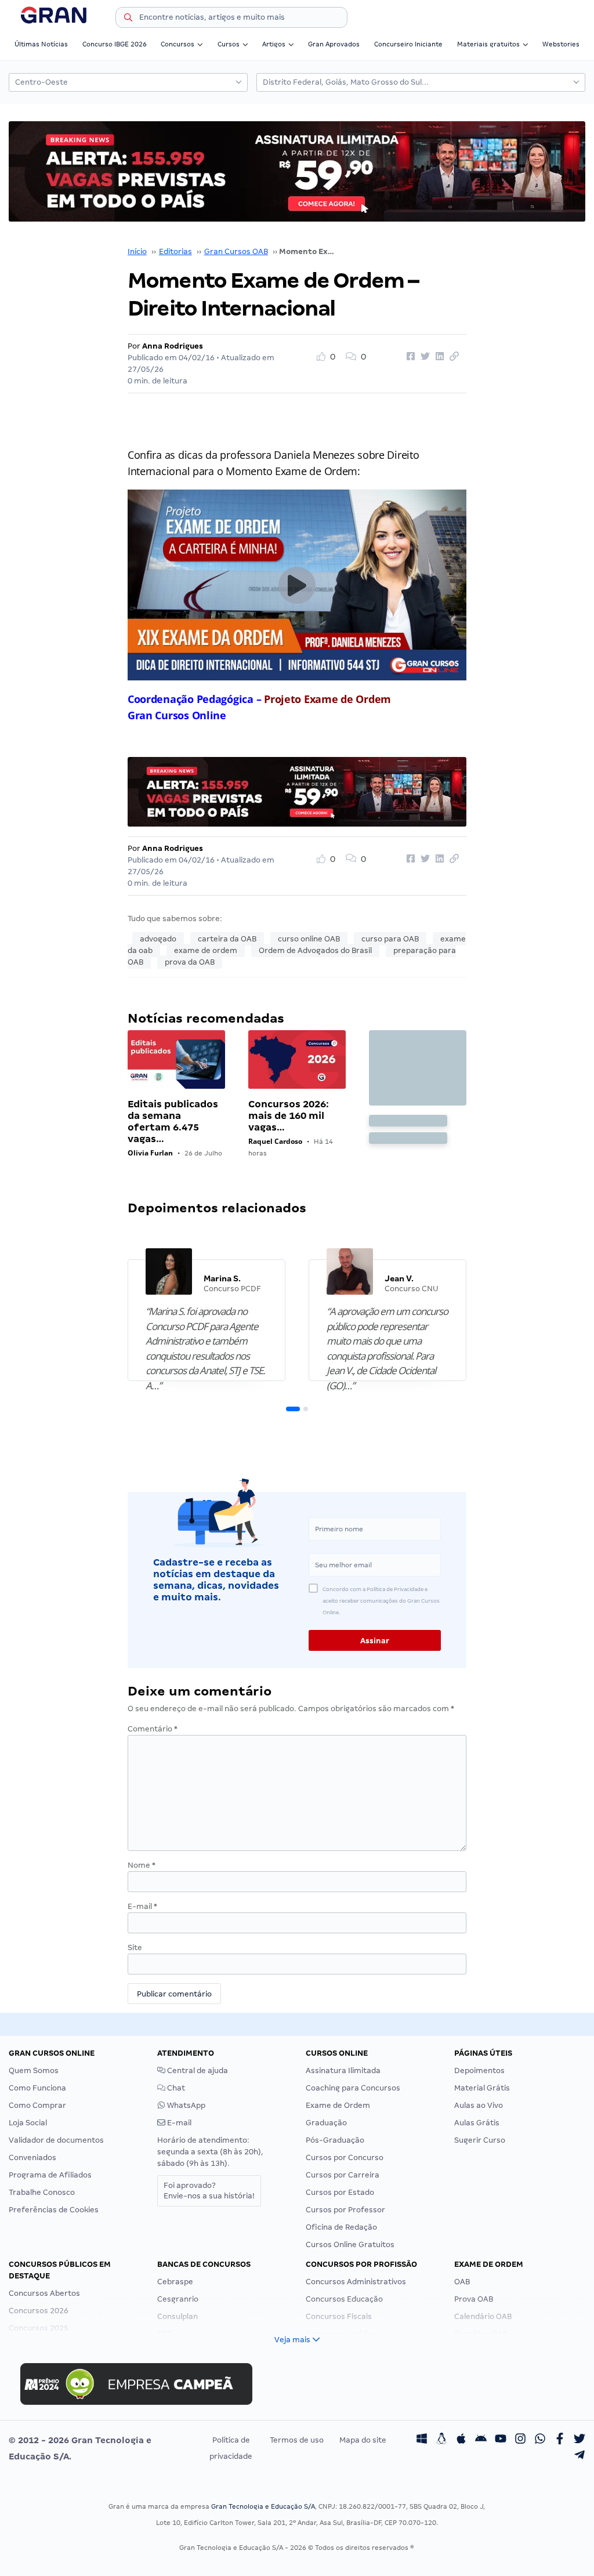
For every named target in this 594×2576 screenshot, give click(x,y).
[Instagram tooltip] (520, 2440)
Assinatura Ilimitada (343, 2070)
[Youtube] (501, 2440)
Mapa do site (363, 2440)
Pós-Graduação (335, 2140)
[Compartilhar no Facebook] (409, 357)
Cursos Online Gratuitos (350, 2245)
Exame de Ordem (338, 2105)
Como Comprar (37, 2105)
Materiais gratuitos (488, 44)
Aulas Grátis (477, 2123)
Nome (142, 1865)
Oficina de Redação (341, 2227)
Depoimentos (479, 2070)
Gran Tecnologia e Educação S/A (263, 2506)
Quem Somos (34, 2070)
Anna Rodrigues (173, 346)
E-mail (142, 1906)
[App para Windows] (422, 2440)
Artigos (274, 44)
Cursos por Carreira (343, 2175)
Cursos (229, 44)
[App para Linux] (441, 2440)
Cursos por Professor (345, 2210)
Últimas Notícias (41, 44)
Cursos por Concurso (345, 2157)
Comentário (153, 1729)
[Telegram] (579, 2457)
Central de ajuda (197, 2070)
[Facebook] (560, 2440)
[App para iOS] (461, 2440)
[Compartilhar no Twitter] (423, 357)
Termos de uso (297, 2440)
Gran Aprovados (334, 44)
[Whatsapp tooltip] (540, 2440)
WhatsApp (185, 2105)
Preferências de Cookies (54, 2210)
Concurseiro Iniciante (408, 44)
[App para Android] (481, 2440)
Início (137, 251)
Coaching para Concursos (353, 2088)
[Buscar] (128, 19)
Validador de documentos (56, 2140)
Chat (175, 2088)
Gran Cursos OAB (236, 251)
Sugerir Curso (480, 2140)
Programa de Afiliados (50, 2175)
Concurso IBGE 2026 (115, 44)
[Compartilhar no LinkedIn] (438, 357)
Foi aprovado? (209, 2191)
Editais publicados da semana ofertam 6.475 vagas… (173, 1122)
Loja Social (28, 2123)
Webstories (561, 44)
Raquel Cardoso (275, 1141)
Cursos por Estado (340, 2192)
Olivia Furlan (150, 1153)
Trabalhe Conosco (42, 2192)
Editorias (175, 251)
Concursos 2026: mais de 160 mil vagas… (289, 1116)
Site (135, 1948)
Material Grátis (482, 2088)
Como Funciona (37, 2088)
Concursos (178, 44)
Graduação (326, 2123)
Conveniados (32, 2157)
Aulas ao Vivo (479, 2105)
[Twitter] (579, 2440)
